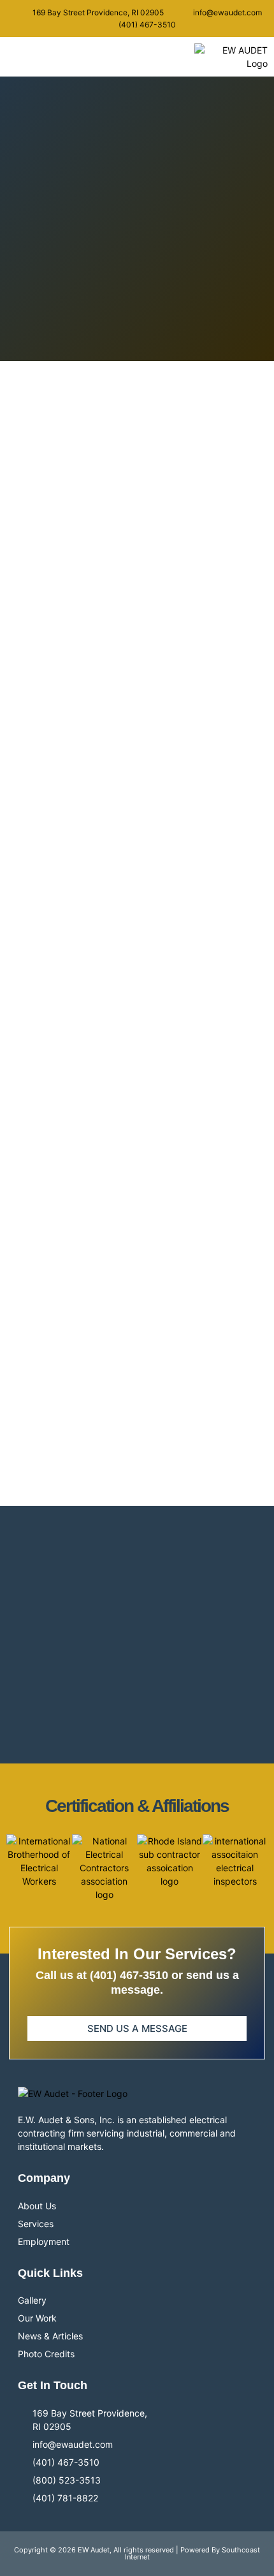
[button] (27, 57)
